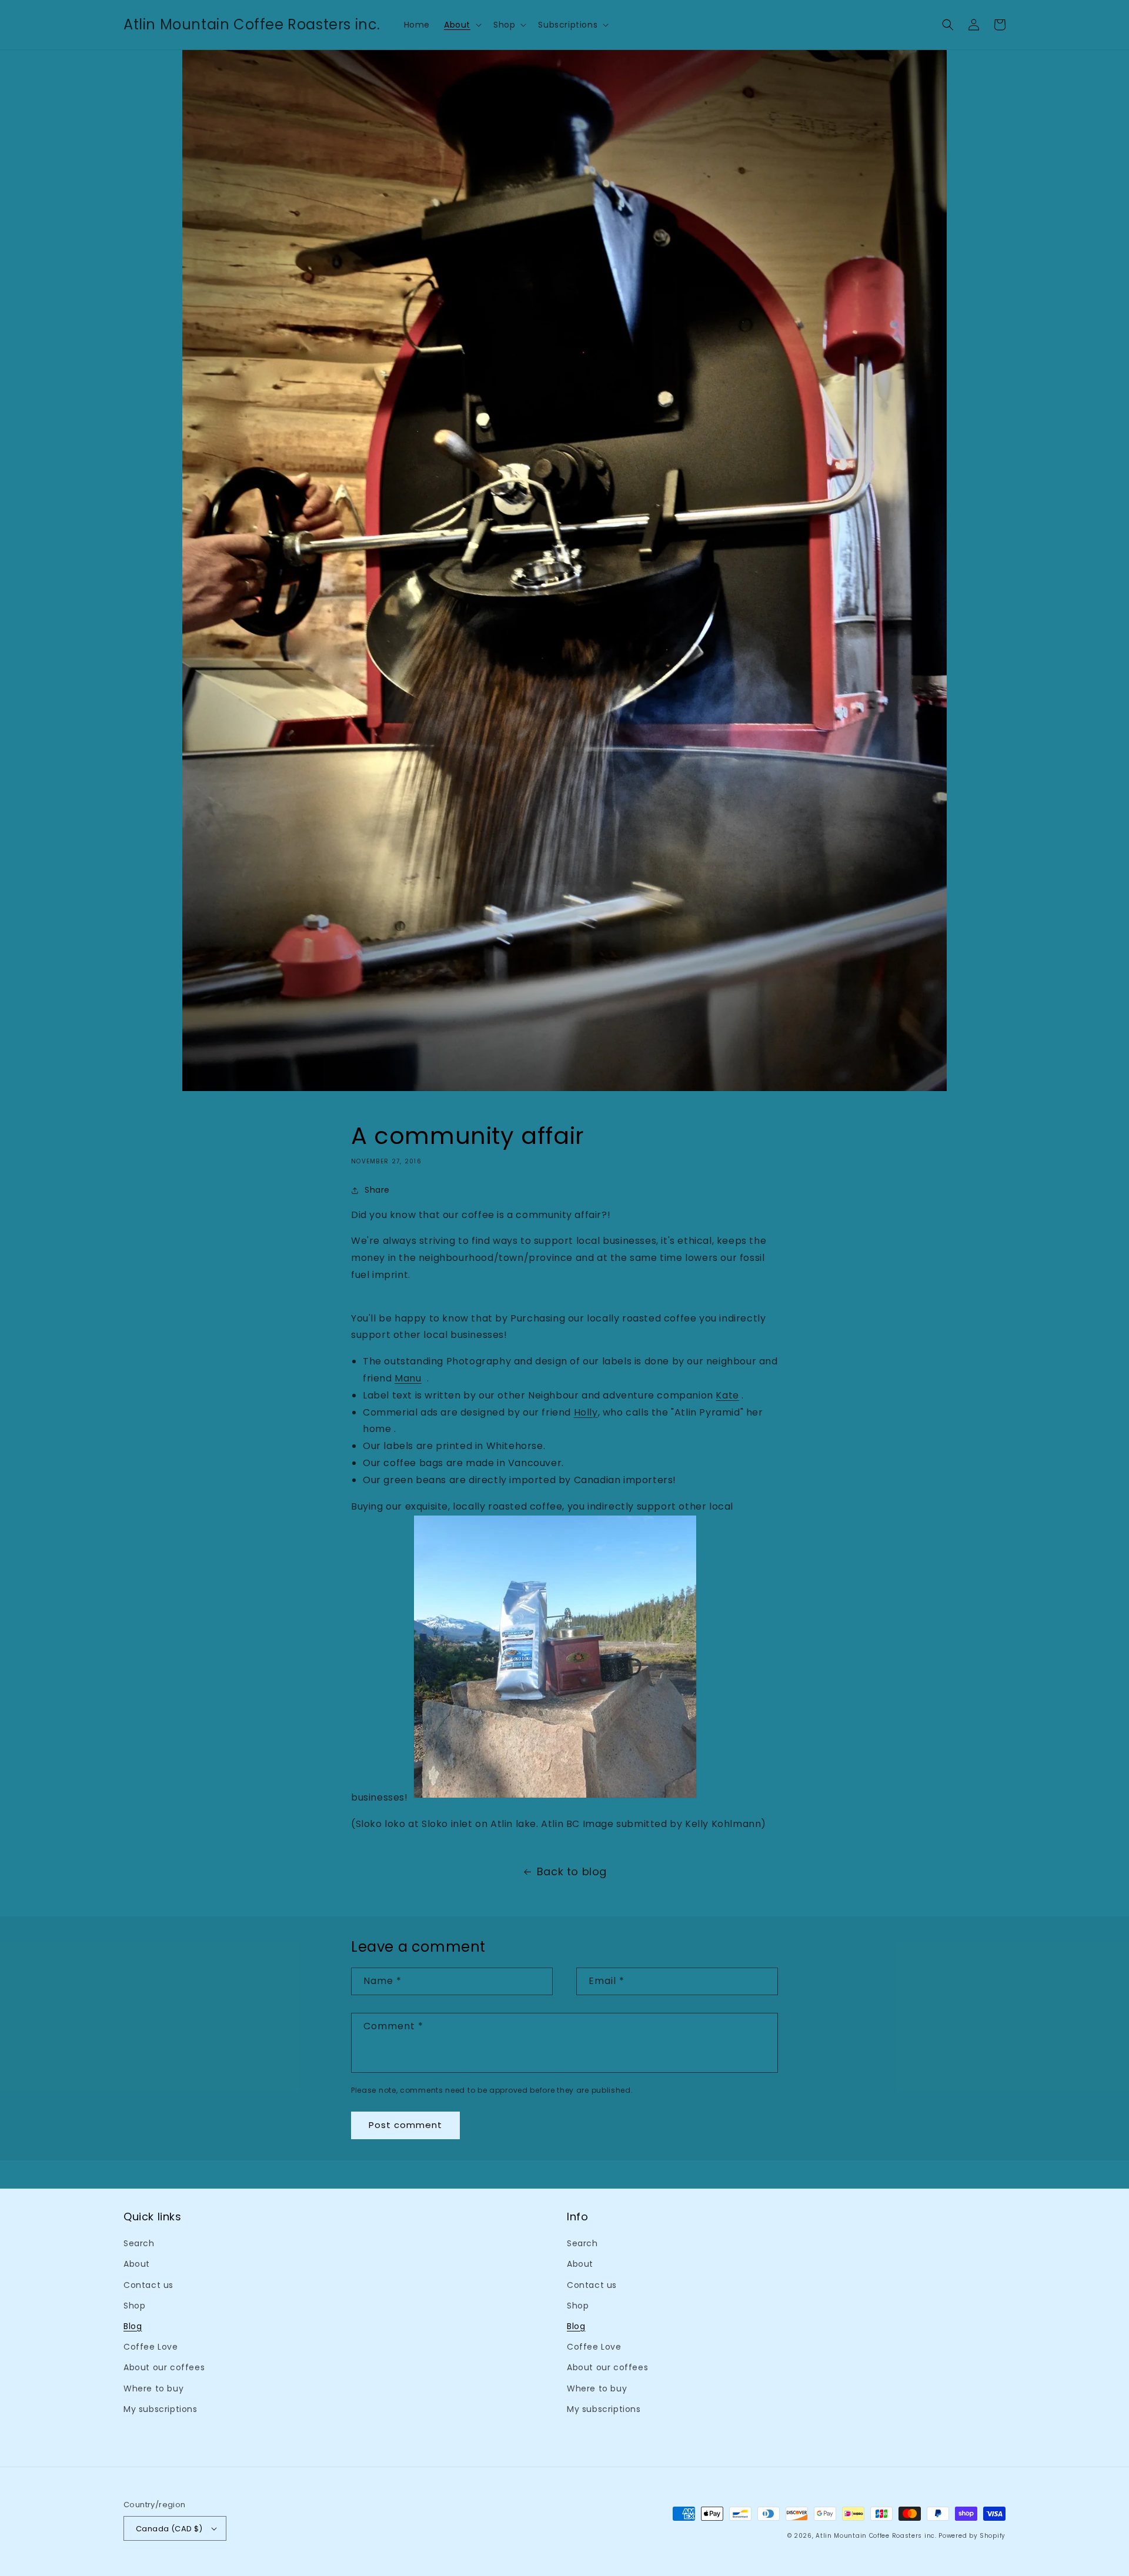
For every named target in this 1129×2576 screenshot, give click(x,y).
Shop (134, 2306)
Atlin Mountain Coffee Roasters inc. (876, 2536)
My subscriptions (161, 2409)
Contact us (148, 2285)
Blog (133, 2326)
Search (139, 2243)
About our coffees (164, 2367)
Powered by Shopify (972, 2536)
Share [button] (377, 1190)
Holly (586, 1412)
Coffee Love (151, 2347)
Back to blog (572, 1871)
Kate (727, 1395)
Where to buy (153, 2388)
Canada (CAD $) (169, 2529)
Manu (408, 1378)
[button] (462, 25)
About (137, 2264)
